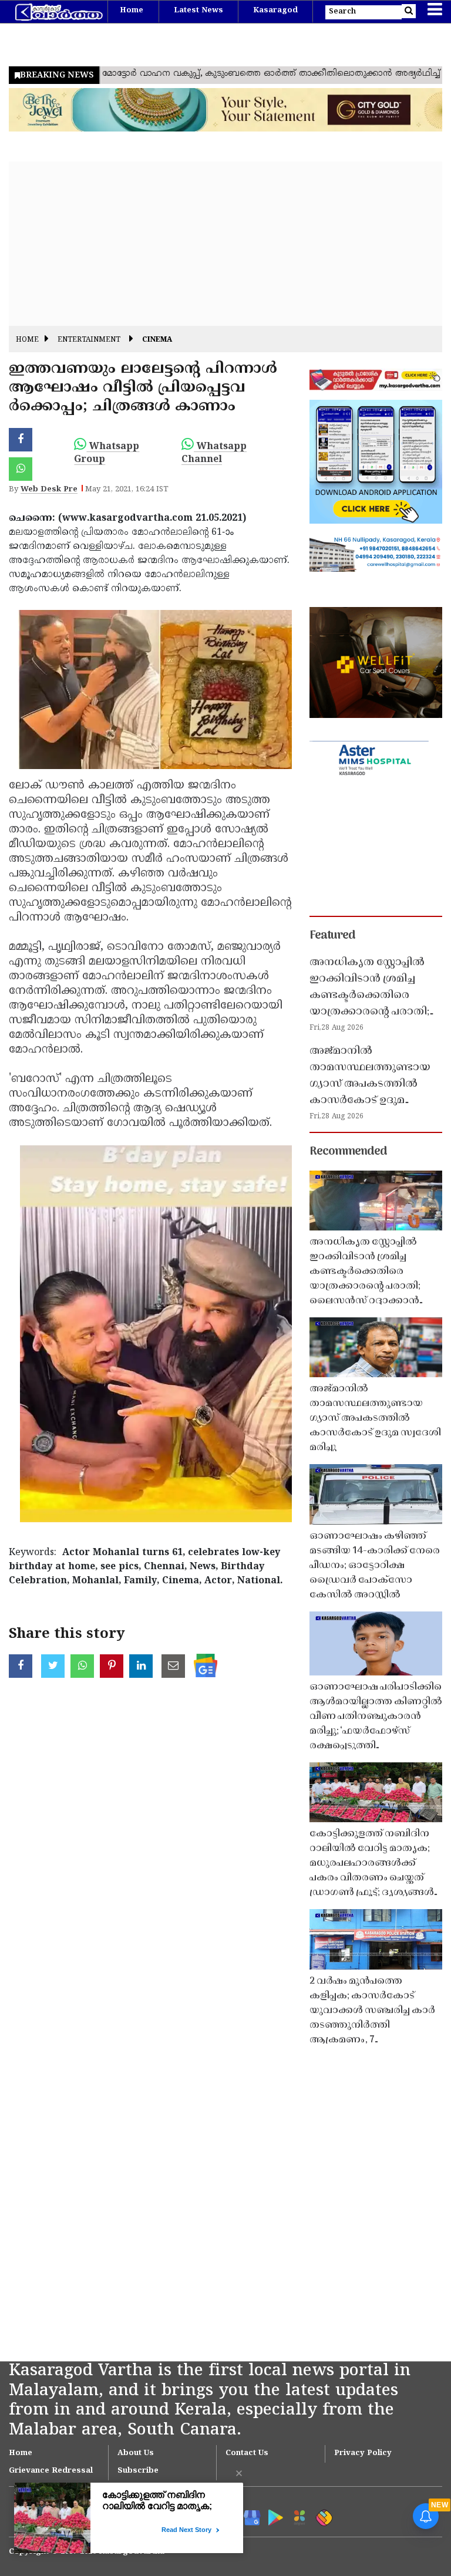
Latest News (198, 11)
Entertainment (89, 340)
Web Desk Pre (49, 490)
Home (132, 11)
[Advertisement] (225, 244)
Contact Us (247, 2453)
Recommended (348, 1152)
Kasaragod (275, 11)
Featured (332, 936)
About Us (136, 2453)
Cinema (157, 340)
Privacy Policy (363, 2453)
